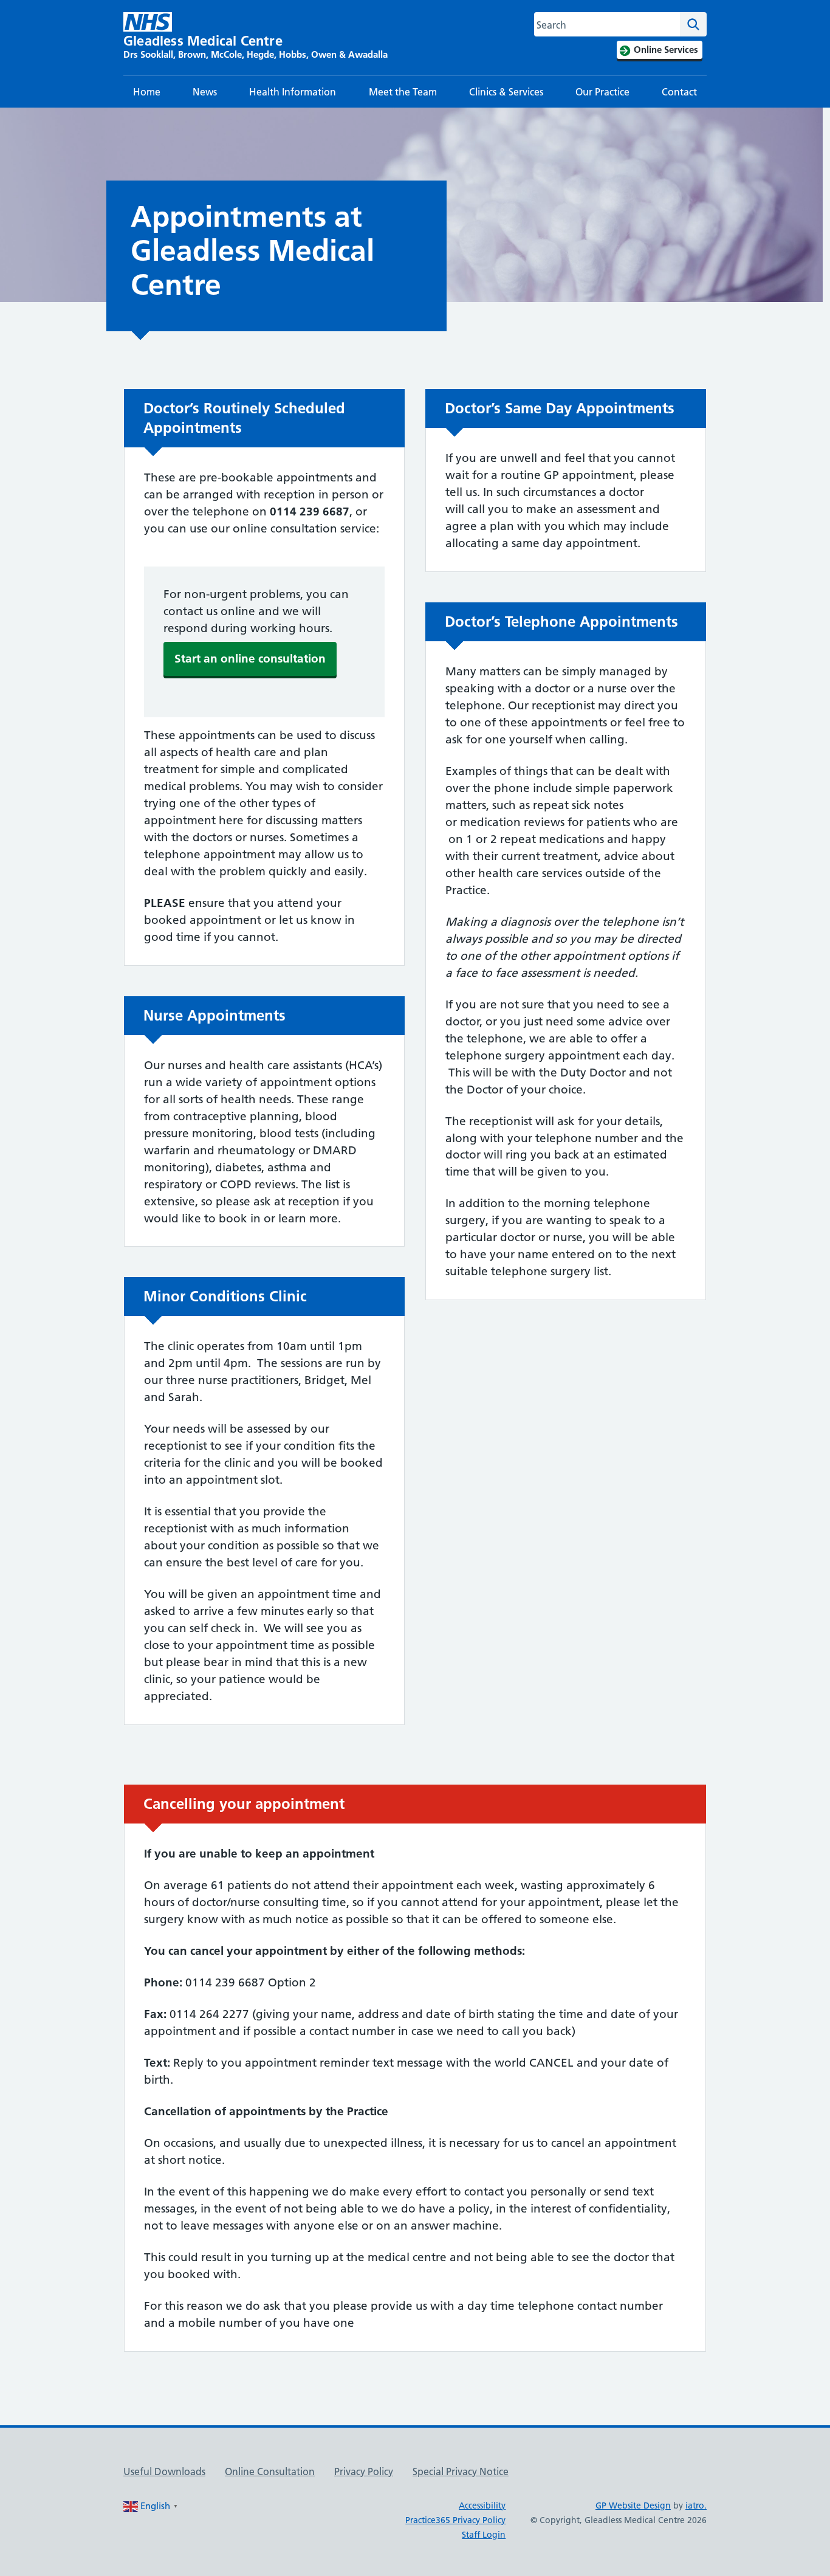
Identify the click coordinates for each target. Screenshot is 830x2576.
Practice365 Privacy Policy (455, 2520)
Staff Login (484, 2535)
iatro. (696, 2505)
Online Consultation (270, 2471)
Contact (679, 92)
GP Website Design (633, 2505)
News (205, 92)
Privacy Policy (364, 2471)
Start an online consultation (250, 659)
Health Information (293, 92)
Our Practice (602, 92)
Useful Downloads (164, 2471)
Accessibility (482, 2505)
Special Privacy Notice (461, 2471)
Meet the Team (403, 92)
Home (147, 92)
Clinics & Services (506, 92)
